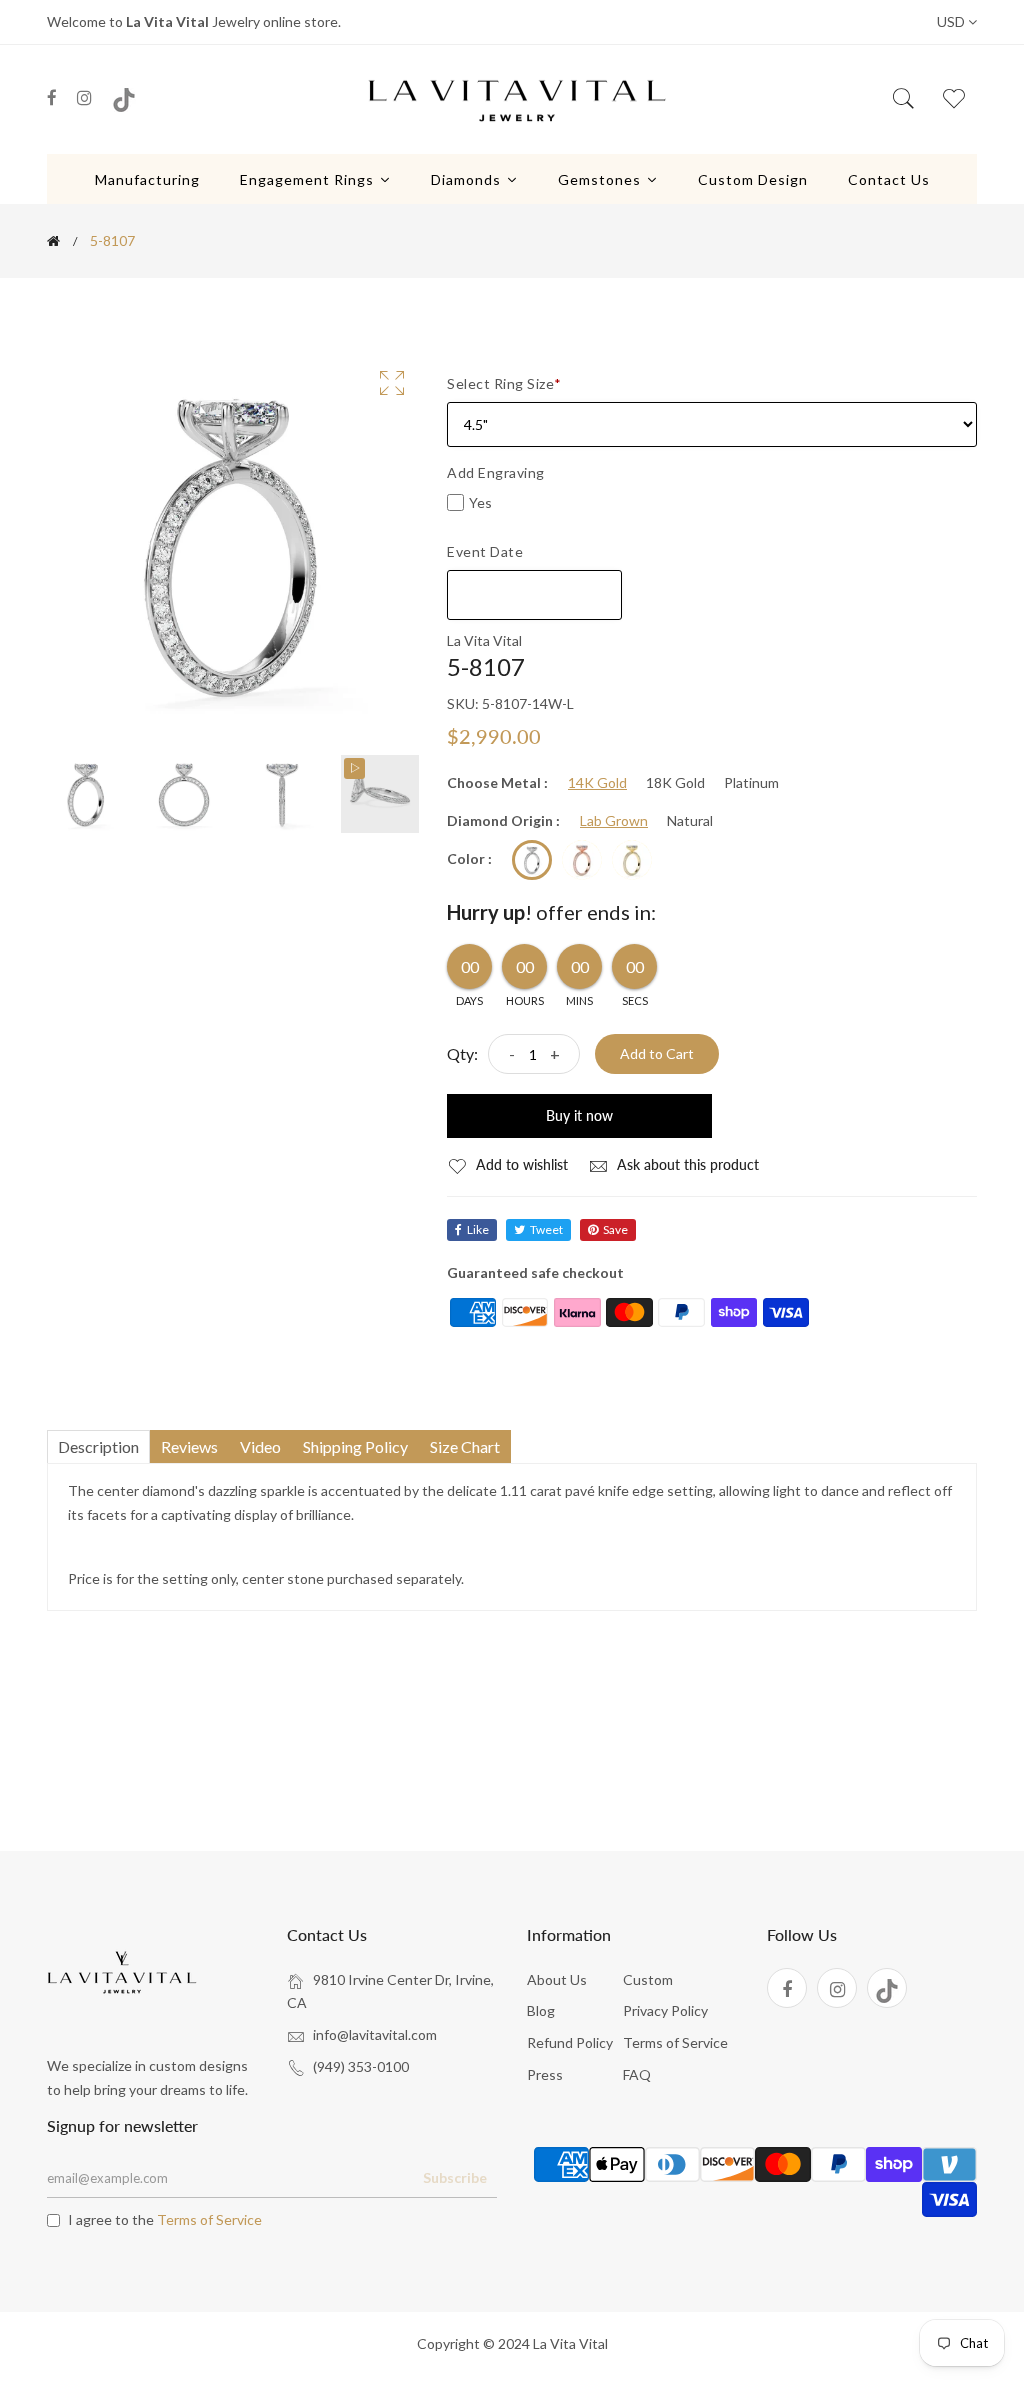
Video (260, 1446)
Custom (648, 1979)
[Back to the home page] (53, 241)
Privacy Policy (665, 2010)
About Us (557, 1979)
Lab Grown (614, 821)
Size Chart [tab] (465, 1446)
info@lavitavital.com (375, 2034)
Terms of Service (675, 2042)
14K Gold (597, 783)
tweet (546, 1229)
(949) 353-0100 (361, 2066)
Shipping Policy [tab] (355, 1446)
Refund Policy (570, 2042)
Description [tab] (98, 1446)
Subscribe (455, 2177)
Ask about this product (686, 1164)
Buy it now (579, 1115)
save (615, 1229)
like (478, 1229)
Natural (690, 821)
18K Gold (675, 783)
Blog (541, 2010)
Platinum (751, 783)
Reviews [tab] (189, 1446)
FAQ (637, 2074)
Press (545, 2074)
